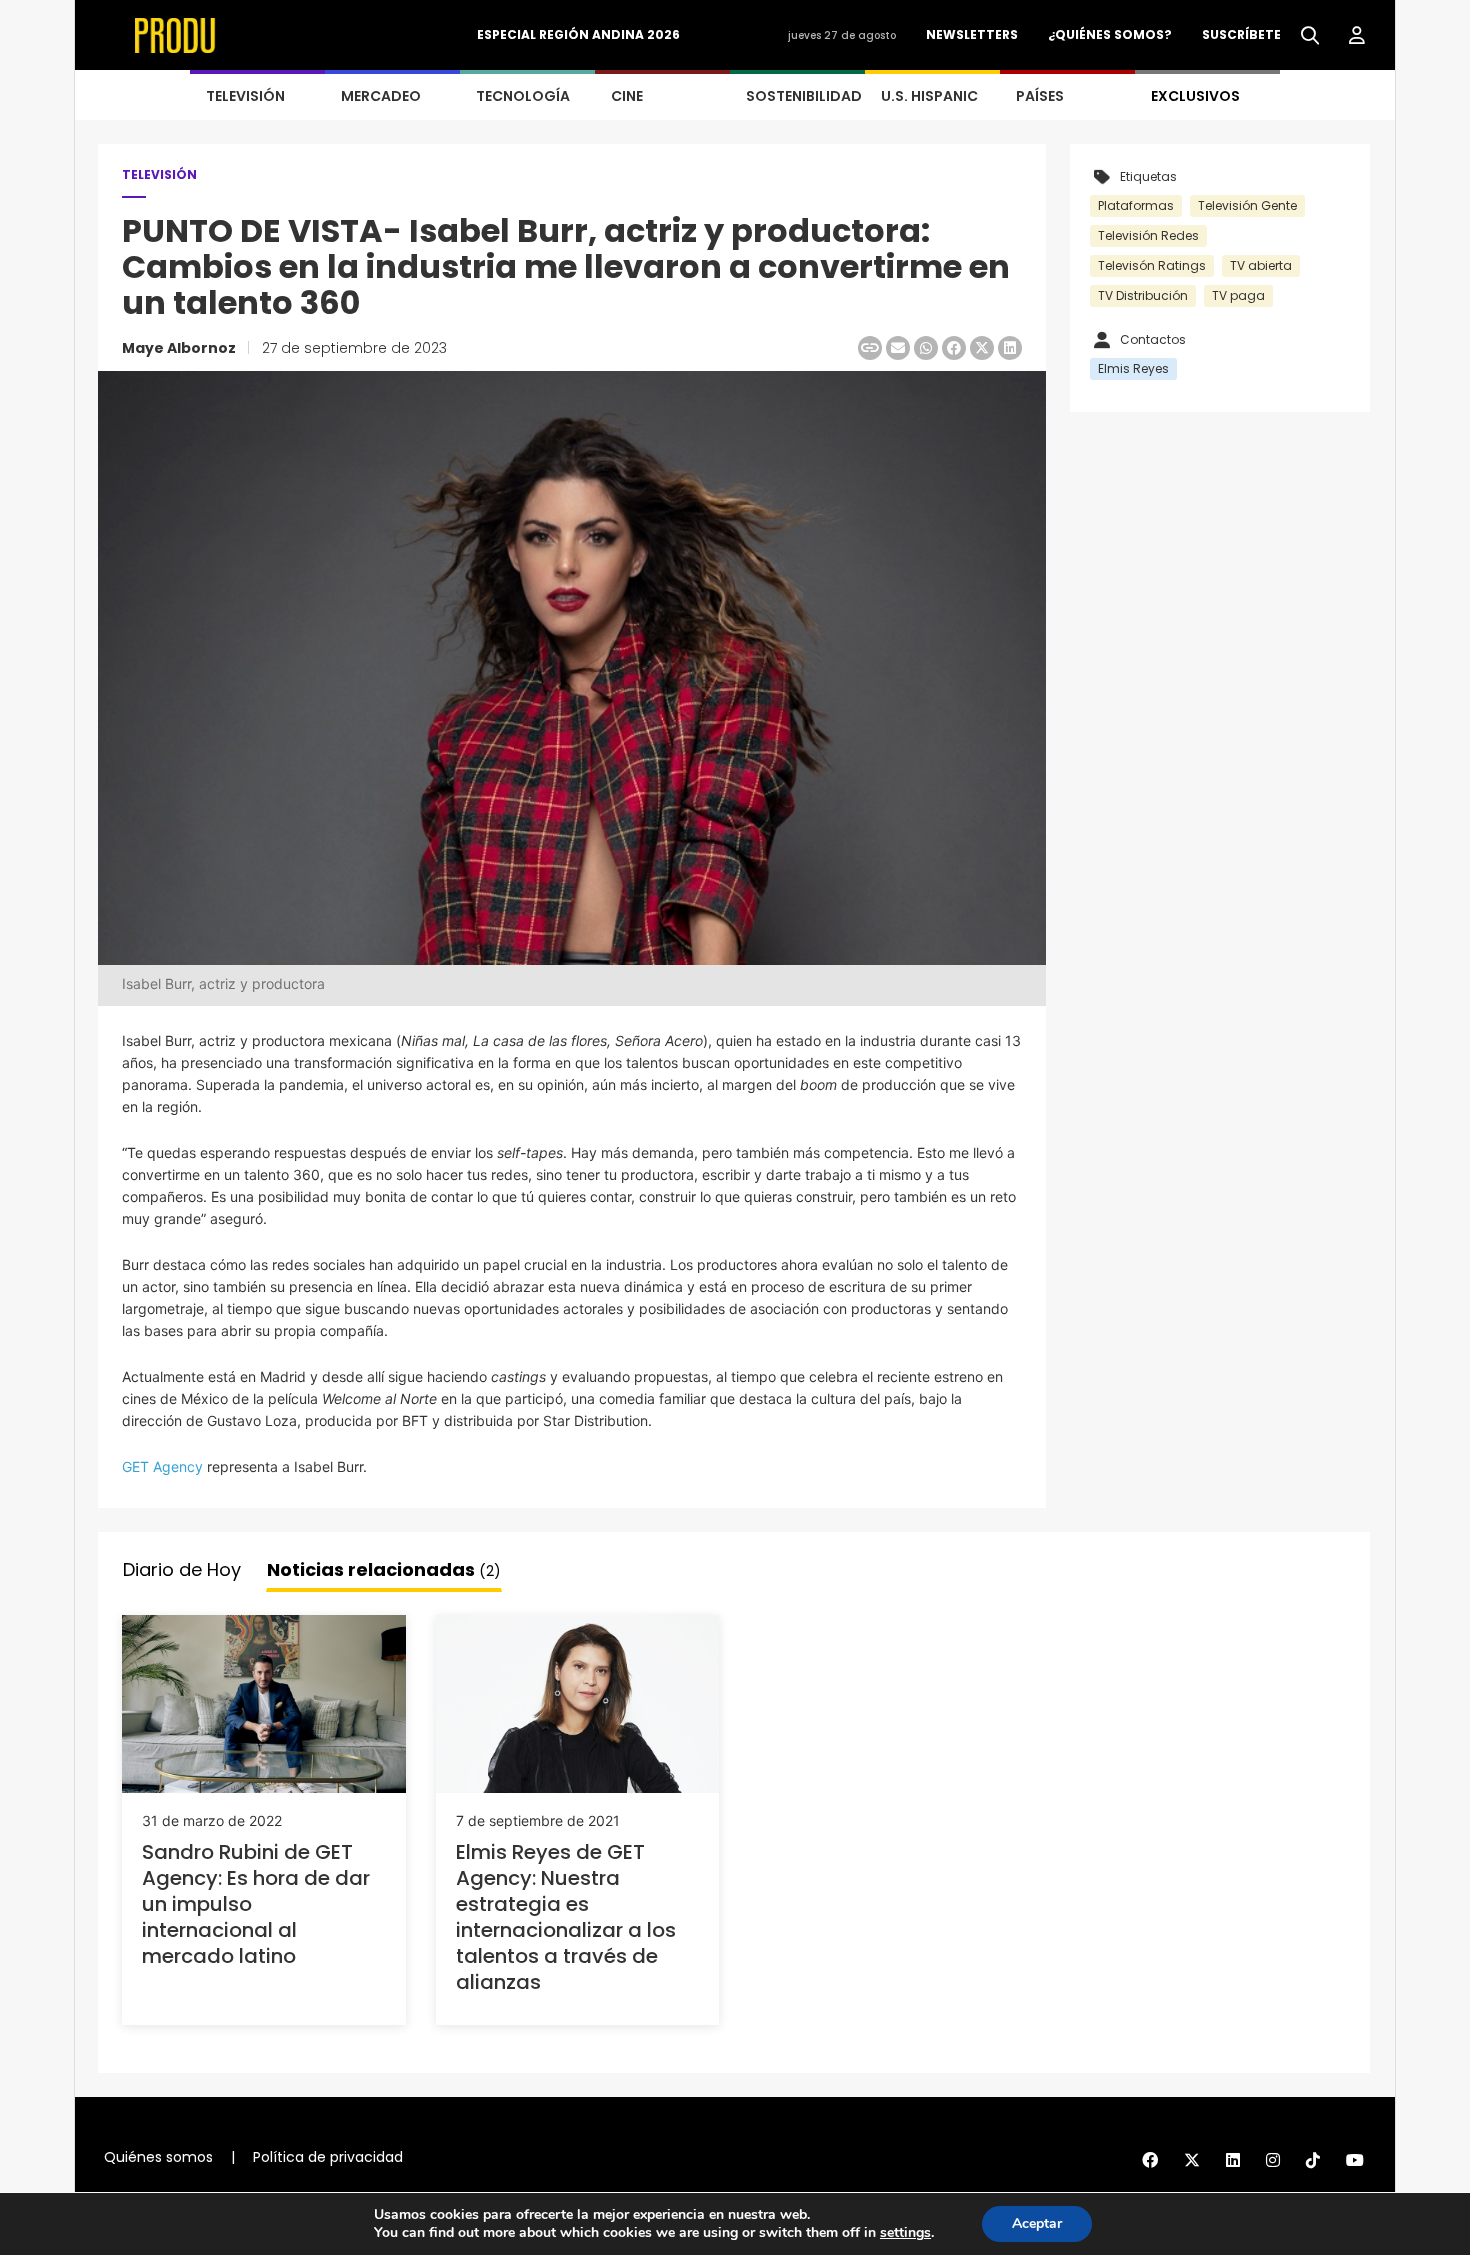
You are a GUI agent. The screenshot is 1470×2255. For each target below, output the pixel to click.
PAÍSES (1040, 96)
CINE (627, 96)
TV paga (1238, 295)
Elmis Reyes (1133, 368)
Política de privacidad (328, 2157)
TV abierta (1261, 265)
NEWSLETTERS (972, 34)
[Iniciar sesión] (1357, 36)
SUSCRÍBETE (1241, 34)
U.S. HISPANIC (929, 96)
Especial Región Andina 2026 (578, 34)
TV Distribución (1143, 295)
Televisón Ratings (1152, 265)
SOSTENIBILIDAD (804, 96)
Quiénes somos (158, 2157)
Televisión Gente (1247, 205)
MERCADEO (381, 96)
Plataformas (1136, 205)
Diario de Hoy (182, 1569)
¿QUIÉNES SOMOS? (1110, 34)
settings (905, 2233)
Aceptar (1037, 2223)
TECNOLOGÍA (523, 96)
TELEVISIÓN (245, 96)
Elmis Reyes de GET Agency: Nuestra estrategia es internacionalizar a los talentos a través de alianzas (566, 1917)
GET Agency (162, 1466)
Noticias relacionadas (384, 1569)
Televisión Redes (1148, 235)
